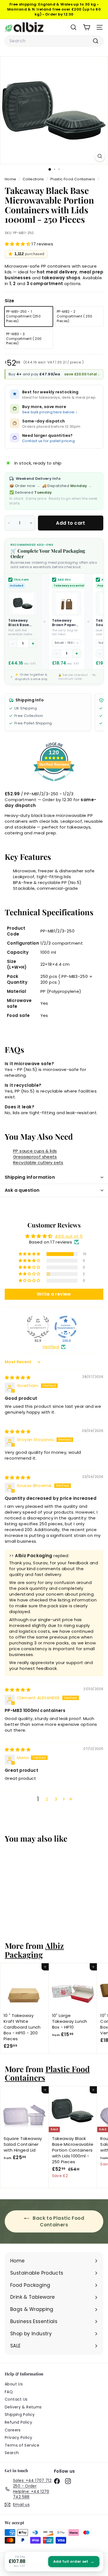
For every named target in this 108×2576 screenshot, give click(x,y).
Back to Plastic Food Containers (58, 2221)
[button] (18, 244)
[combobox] (54, 41)
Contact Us (16, 2399)
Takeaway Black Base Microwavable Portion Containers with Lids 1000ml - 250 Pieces (22, 623)
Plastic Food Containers (73, 179)
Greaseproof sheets (35, 1157)
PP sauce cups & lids (35, 1151)
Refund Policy (18, 2422)
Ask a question (22, 1190)
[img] (18, 1377)
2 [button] (47, 1799)
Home (11, 179)
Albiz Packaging (34, 1950)
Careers (13, 2430)
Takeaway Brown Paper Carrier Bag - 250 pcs (64, 623)
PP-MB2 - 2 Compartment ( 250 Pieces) (74, 316)
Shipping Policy (20, 2414)
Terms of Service (22, 2445)
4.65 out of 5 (69, 1236)
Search (12, 2453)
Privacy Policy (18, 2437)
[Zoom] (100, 156)
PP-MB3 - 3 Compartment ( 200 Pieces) (24, 339)
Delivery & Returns (23, 2407)
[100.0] (66, 1327)
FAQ (9, 2392)
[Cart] (87, 27)
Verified (51, 1347)
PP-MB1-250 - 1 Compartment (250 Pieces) (23, 316)
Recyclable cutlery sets (38, 1163)
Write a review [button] (54, 1294)
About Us (14, 2384)
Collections (34, 179)
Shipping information (30, 1177)
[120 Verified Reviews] (54, 784)
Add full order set (74, 2561)
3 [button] (56, 1799)
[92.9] (38, 1327)
